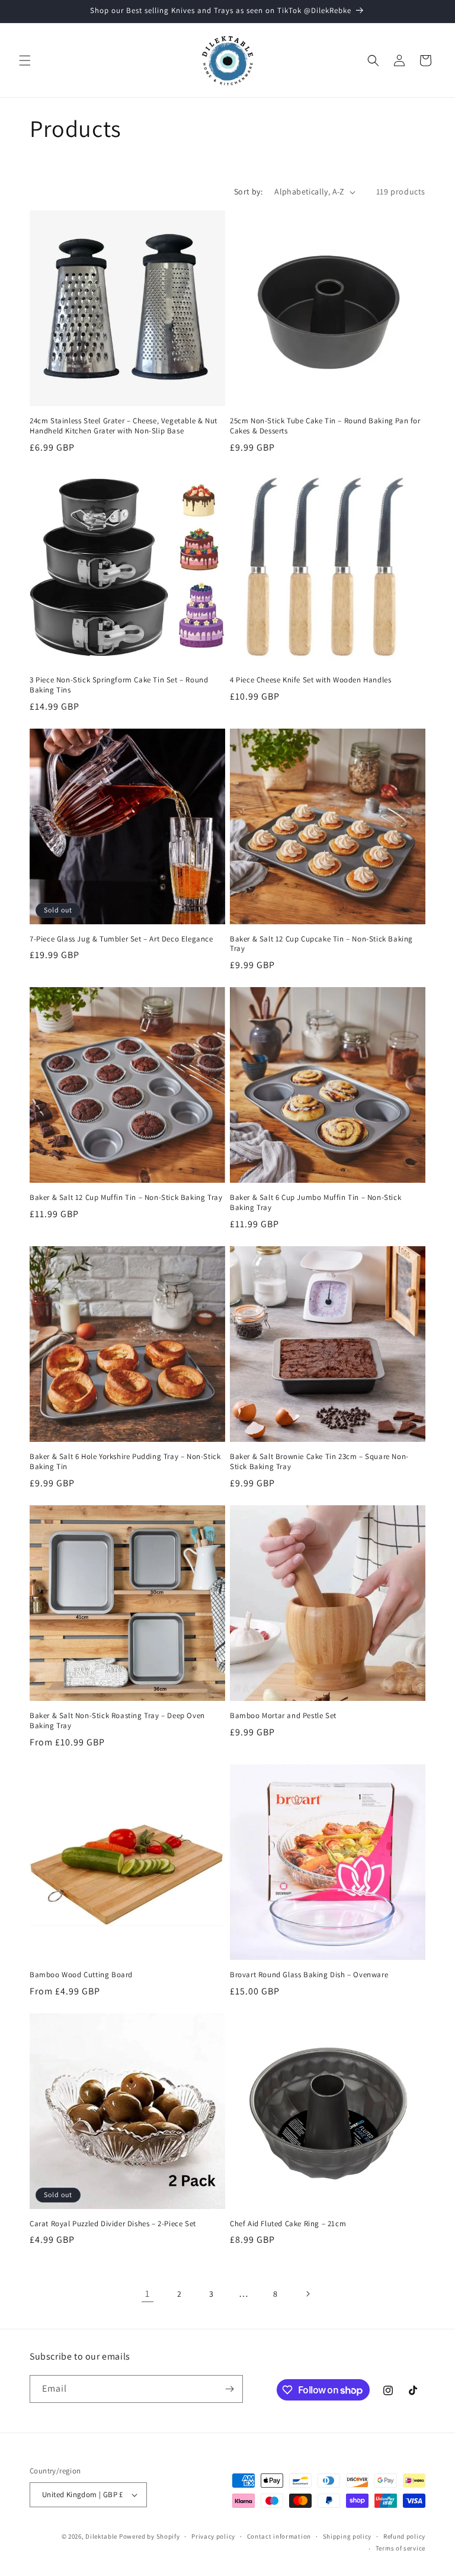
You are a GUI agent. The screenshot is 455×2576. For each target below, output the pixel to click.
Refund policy (404, 2536)
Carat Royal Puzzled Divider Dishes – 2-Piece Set (113, 2224)
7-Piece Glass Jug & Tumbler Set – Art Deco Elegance (121, 939)
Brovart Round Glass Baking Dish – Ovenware (309, 1975)
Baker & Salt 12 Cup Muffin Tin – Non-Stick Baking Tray (126, 1198)
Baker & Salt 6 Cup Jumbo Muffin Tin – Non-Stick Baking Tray (315, 1203)
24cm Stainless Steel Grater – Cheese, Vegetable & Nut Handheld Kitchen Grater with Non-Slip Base (124, 426)
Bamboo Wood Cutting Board (81, 1975)
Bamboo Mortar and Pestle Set (283, 1716)
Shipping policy (347, 2536)
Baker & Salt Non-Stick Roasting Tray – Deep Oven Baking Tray (117, 1721)
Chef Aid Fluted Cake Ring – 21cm (288, 2224)
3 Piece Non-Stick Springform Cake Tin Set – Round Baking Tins (119, 685)
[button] (25, 60)
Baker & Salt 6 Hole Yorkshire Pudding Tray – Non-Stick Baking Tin (125, 1462)
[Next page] (307, 2294)
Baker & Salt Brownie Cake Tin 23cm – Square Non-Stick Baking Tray (319, 1462)
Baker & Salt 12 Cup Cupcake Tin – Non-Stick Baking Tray (321, 944)
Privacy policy (213, 2536)
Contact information (279, 2536)
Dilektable (101, 2536)
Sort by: (248, 191)
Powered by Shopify (150, 2536)
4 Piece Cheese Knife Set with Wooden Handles (310, 680)
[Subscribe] (229, 2389)
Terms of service (400, 2548)
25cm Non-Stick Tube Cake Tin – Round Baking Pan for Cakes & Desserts (325, 426)
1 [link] (148, 2293)
